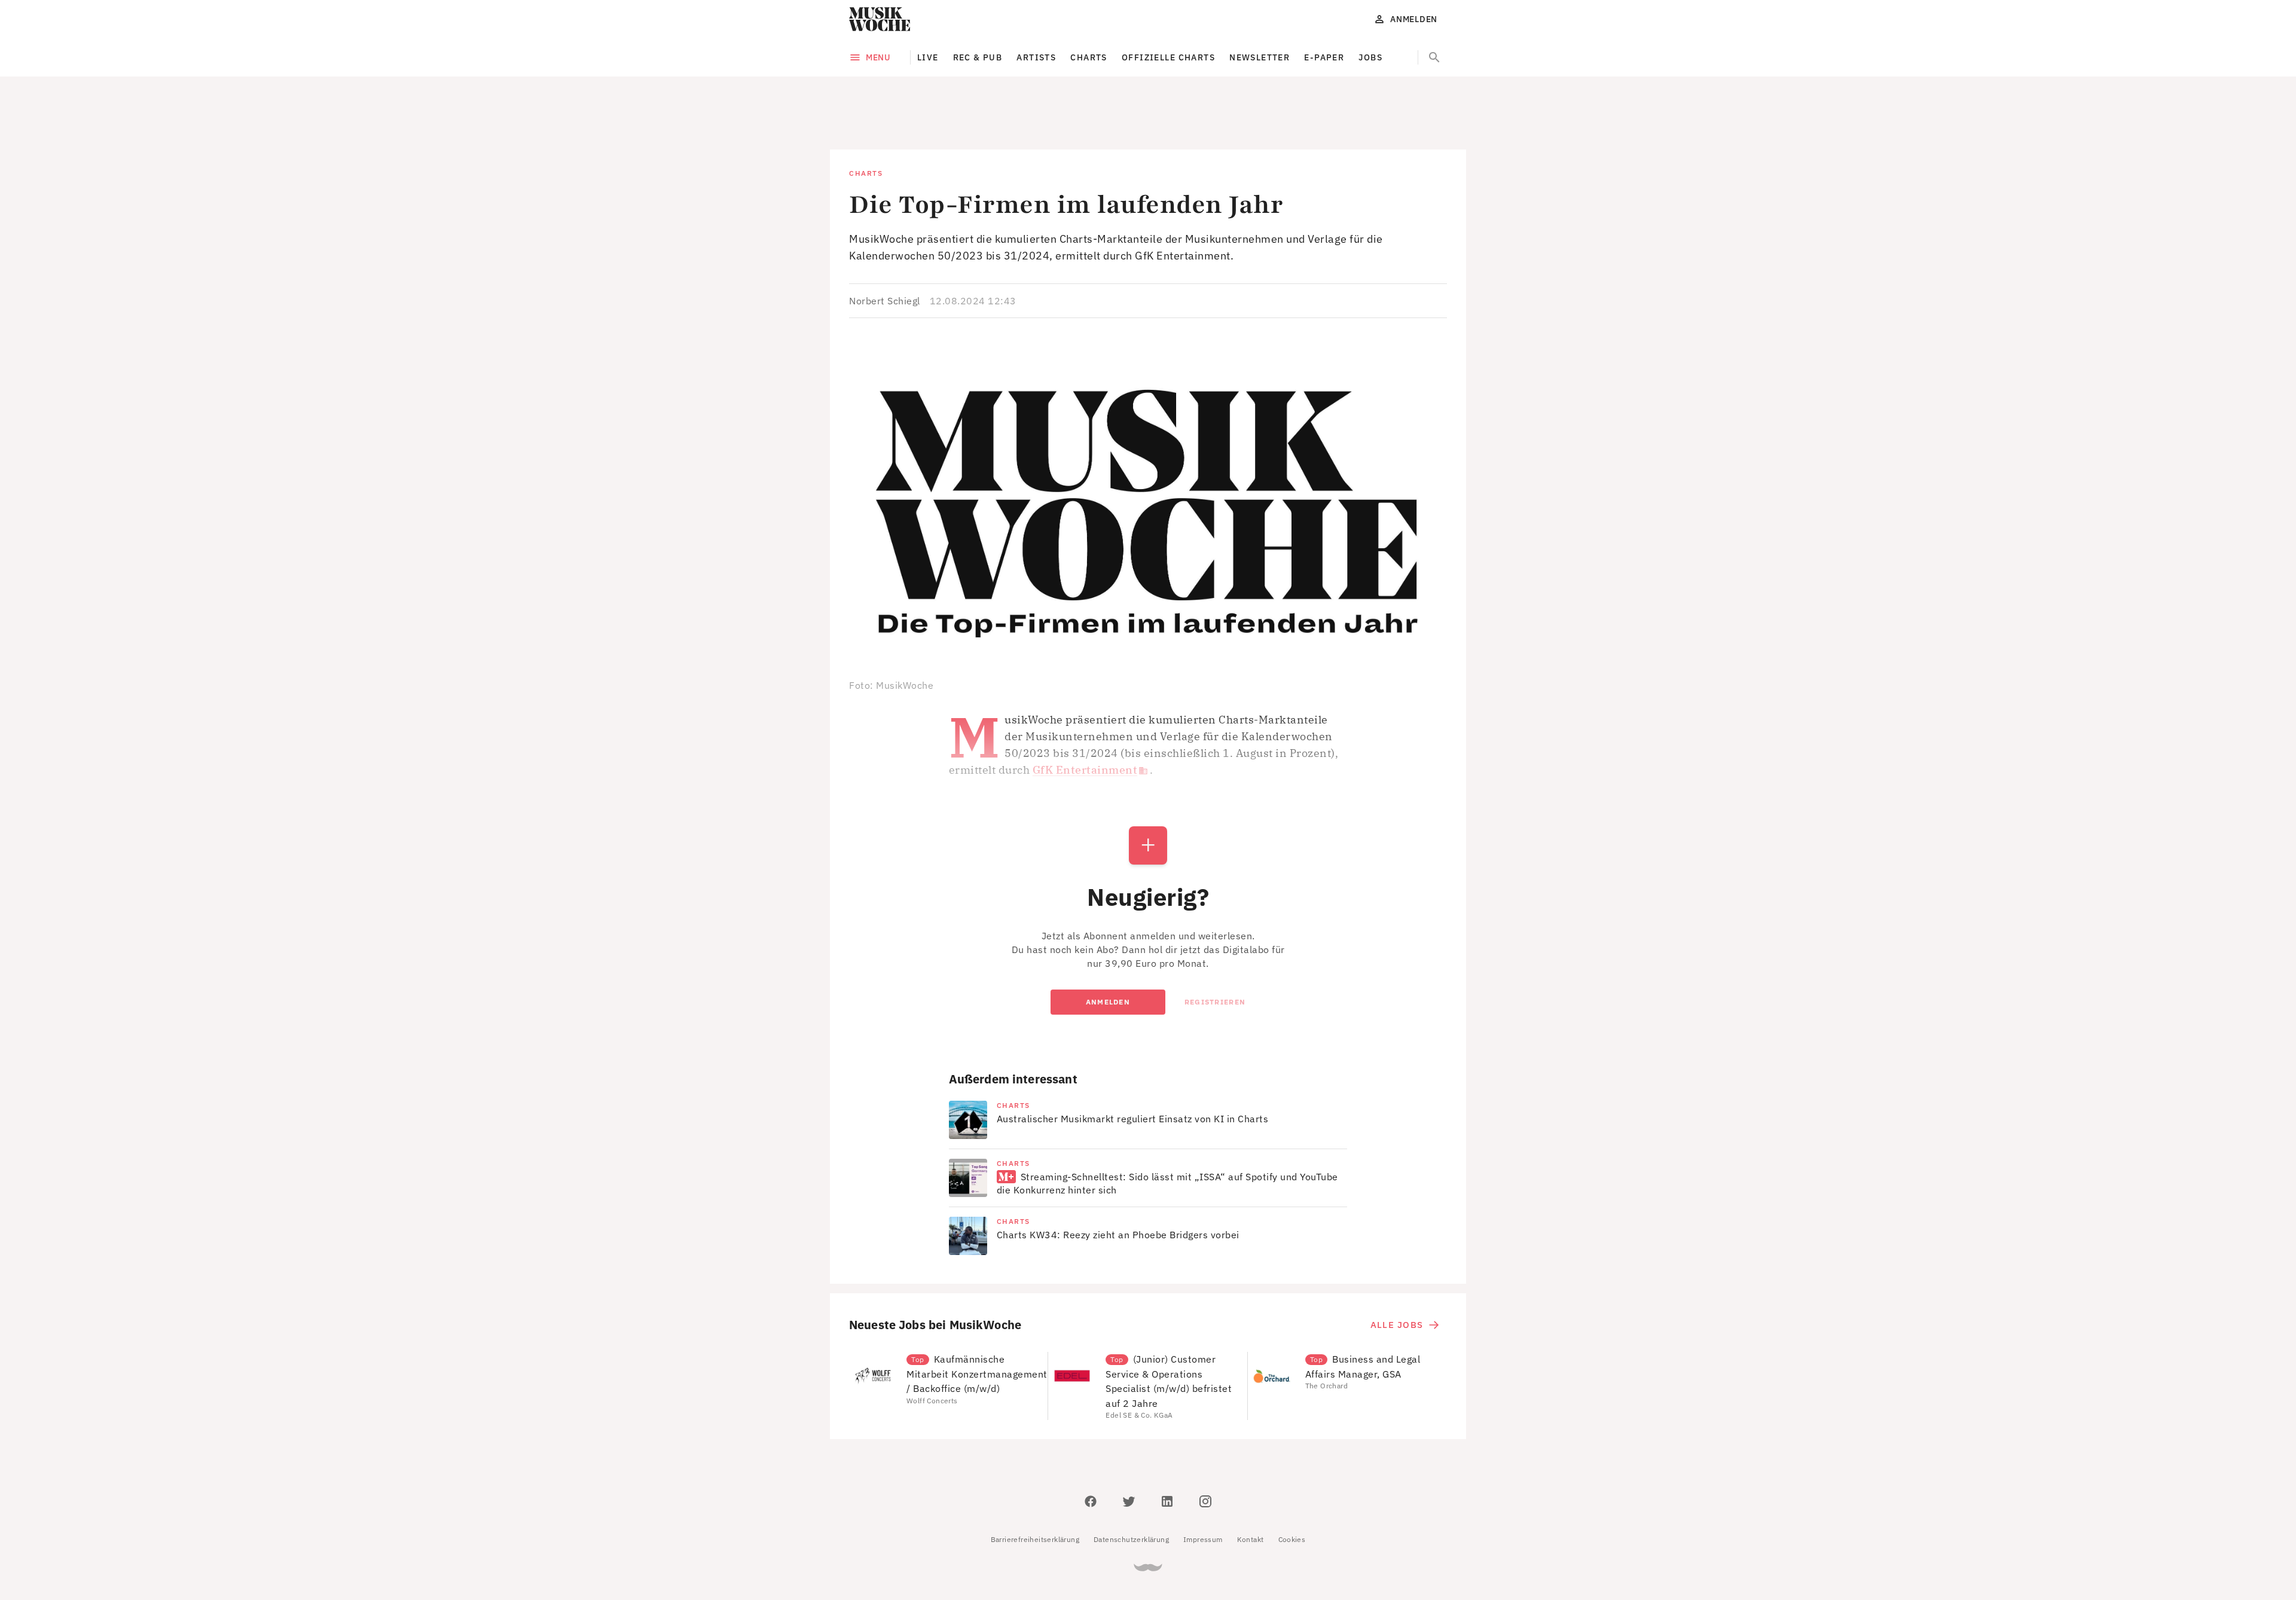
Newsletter (1260, 57)
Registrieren (1215, 948)
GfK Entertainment (1085, 716)
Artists (1036, 57)
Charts (1089, 57)
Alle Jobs (1397, 1271)
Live (928, 57)
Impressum (1203, 1486)
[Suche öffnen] (1434, 57)
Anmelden (1108, 948)
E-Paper (1324, 57)
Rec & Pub (978, 57)
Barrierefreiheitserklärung (1035, 1486)
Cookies (1292, 1486)
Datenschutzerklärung (1131, 1486)
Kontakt (1251, 1486)
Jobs (1370, 57)
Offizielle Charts (1168, 57)
